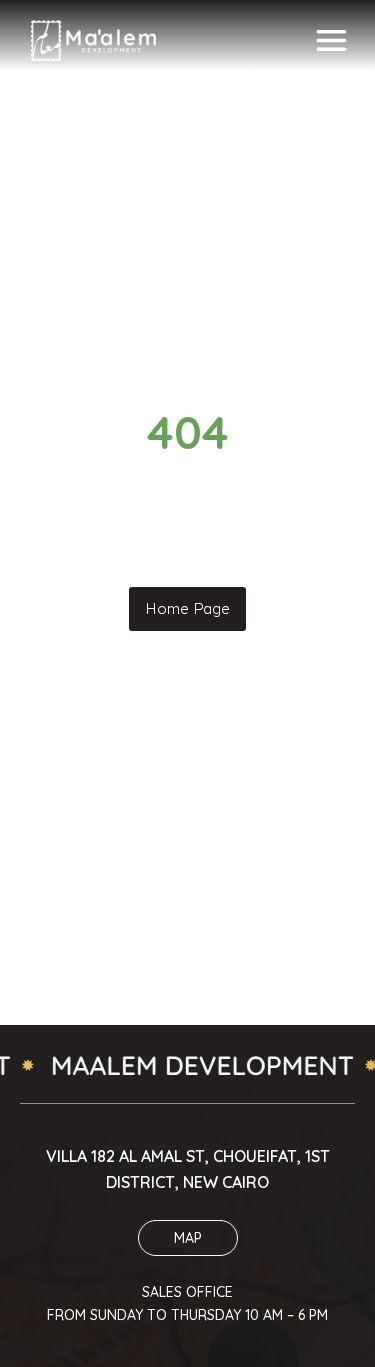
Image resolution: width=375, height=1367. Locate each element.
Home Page (187, 609)
